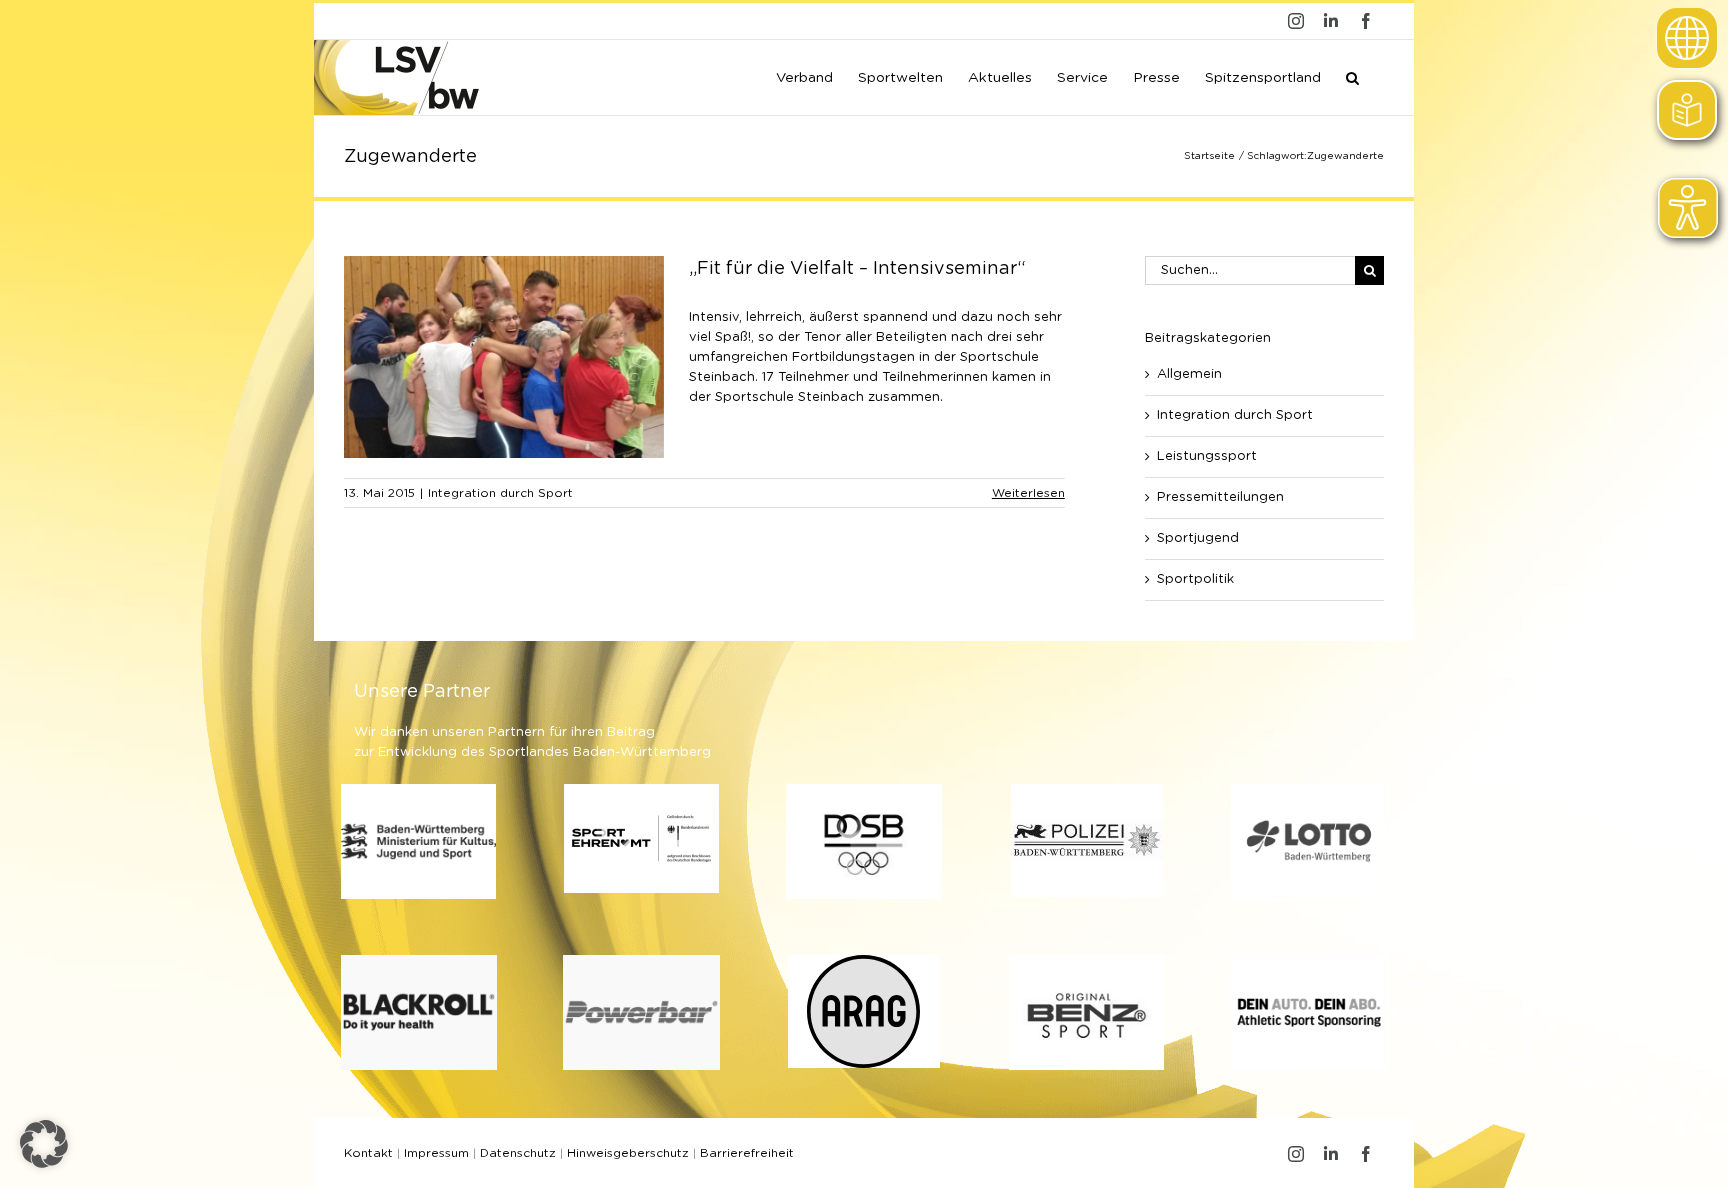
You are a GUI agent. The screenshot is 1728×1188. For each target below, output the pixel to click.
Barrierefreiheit (747, 1153)
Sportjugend (1198, 538)
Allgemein (1189, 374)
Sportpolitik (1195, 579)
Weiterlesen (1028, 493)
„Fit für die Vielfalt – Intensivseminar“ (857, 269)
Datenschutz (518, 1153)
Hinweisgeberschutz (628, 1153)
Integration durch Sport (500, 493)
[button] (1352, 76)
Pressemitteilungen (1220, 497)
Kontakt (368, 1153)
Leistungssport (1207, 456)
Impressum (436, 1153)
